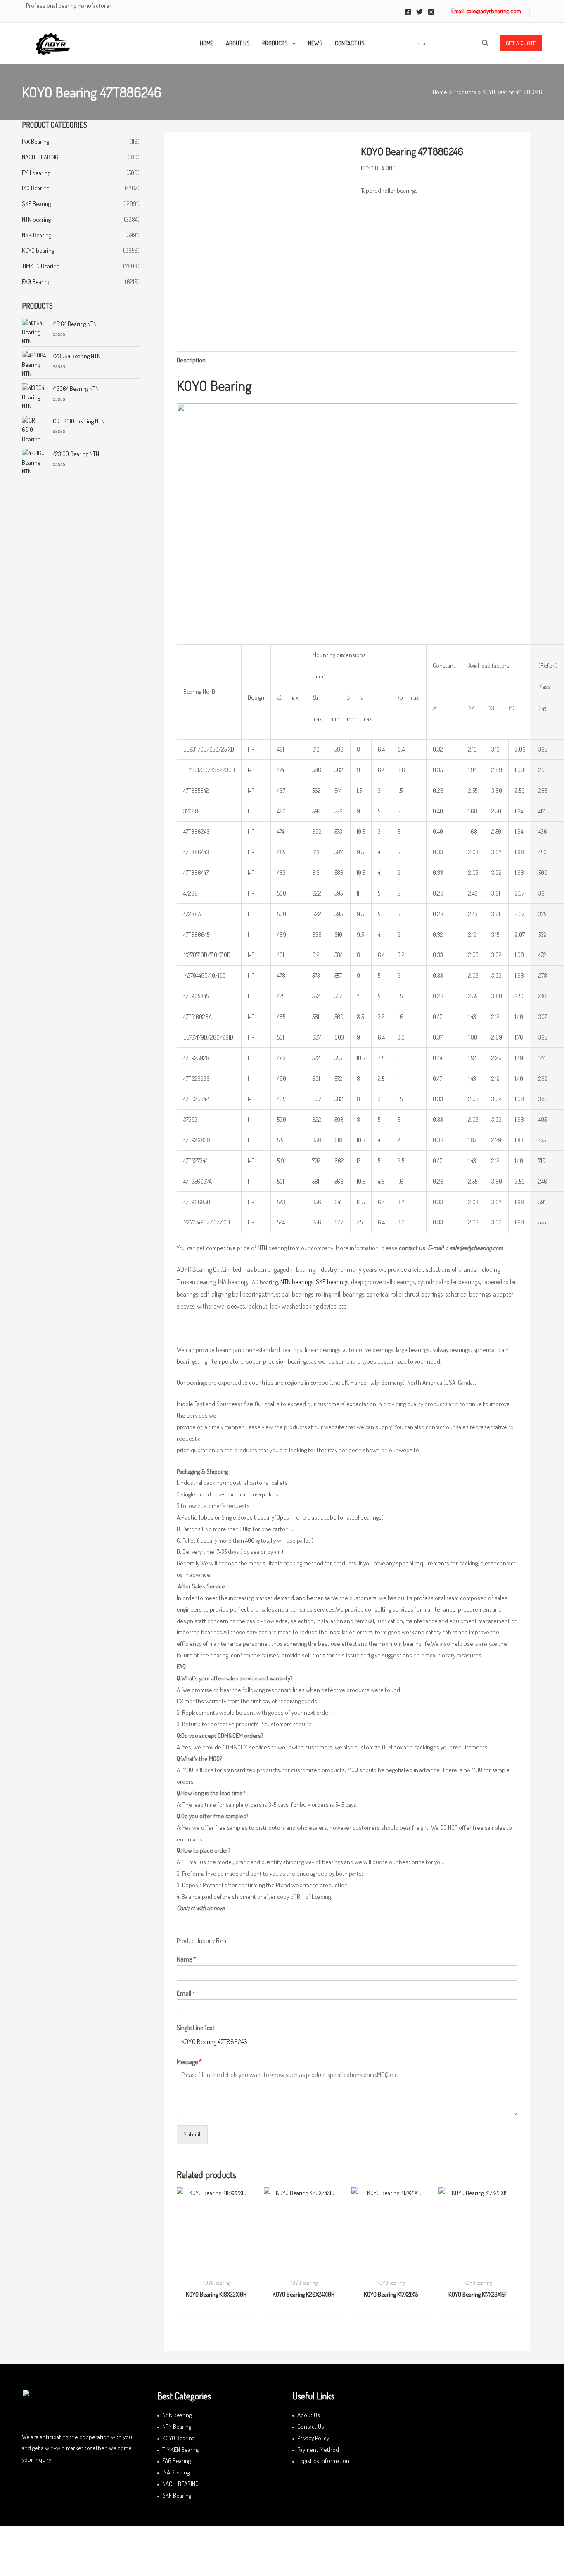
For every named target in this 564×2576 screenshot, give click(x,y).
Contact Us (311, 2426)
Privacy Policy (313, 2438)
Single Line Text (196, 2028)
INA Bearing (36, 141)
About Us (309, 2415)
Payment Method (318, 2450)
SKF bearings (332, 1282)
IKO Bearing (36, 188)
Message (189, 2062)
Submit (192, 2134)
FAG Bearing (36, 282)
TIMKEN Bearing (40, 266)
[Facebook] (408, 12)
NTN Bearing (177, 2426)
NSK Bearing (37, 235)
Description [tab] (191, 360)
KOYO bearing (38, 250)
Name (186, 1959)
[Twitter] (419, 12)
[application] (292, 43)
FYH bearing (36, 173)
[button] (521, 43)
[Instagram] (431, 12)
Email (186, 1993)
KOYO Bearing (178, 2438)
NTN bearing (36, 219)
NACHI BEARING (40, 157)
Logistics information (323, 2461)
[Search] (486, 43)
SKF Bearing (36, 204)
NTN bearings (297, 1282)
